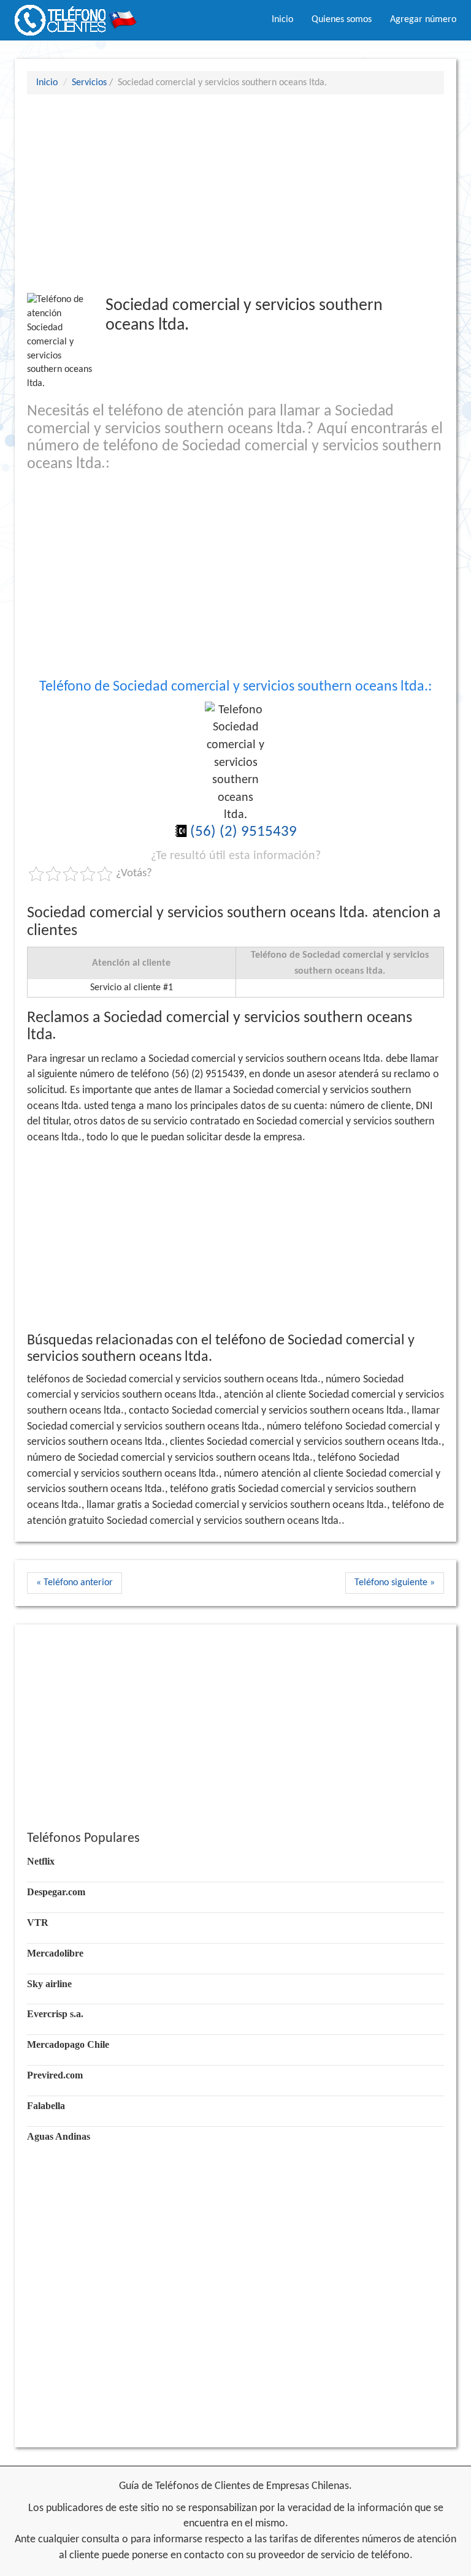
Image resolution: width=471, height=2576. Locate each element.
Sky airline (49, 1984)
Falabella (46, 2106)
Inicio (282, 20)
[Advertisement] (235, 193)
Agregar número (423, 20)
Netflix (41, 1861)
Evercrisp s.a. (55, 2014)
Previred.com (55, 2075)
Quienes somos (342, 20)
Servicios (89, 83)
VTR (38, 1923)
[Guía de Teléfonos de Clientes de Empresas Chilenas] (76, 15)
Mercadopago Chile (68, 2044)
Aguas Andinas (59, 2136)
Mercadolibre (55, 1953)
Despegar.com (56, 1892)
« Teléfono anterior (75, 1583)
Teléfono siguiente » (395, 1583)
